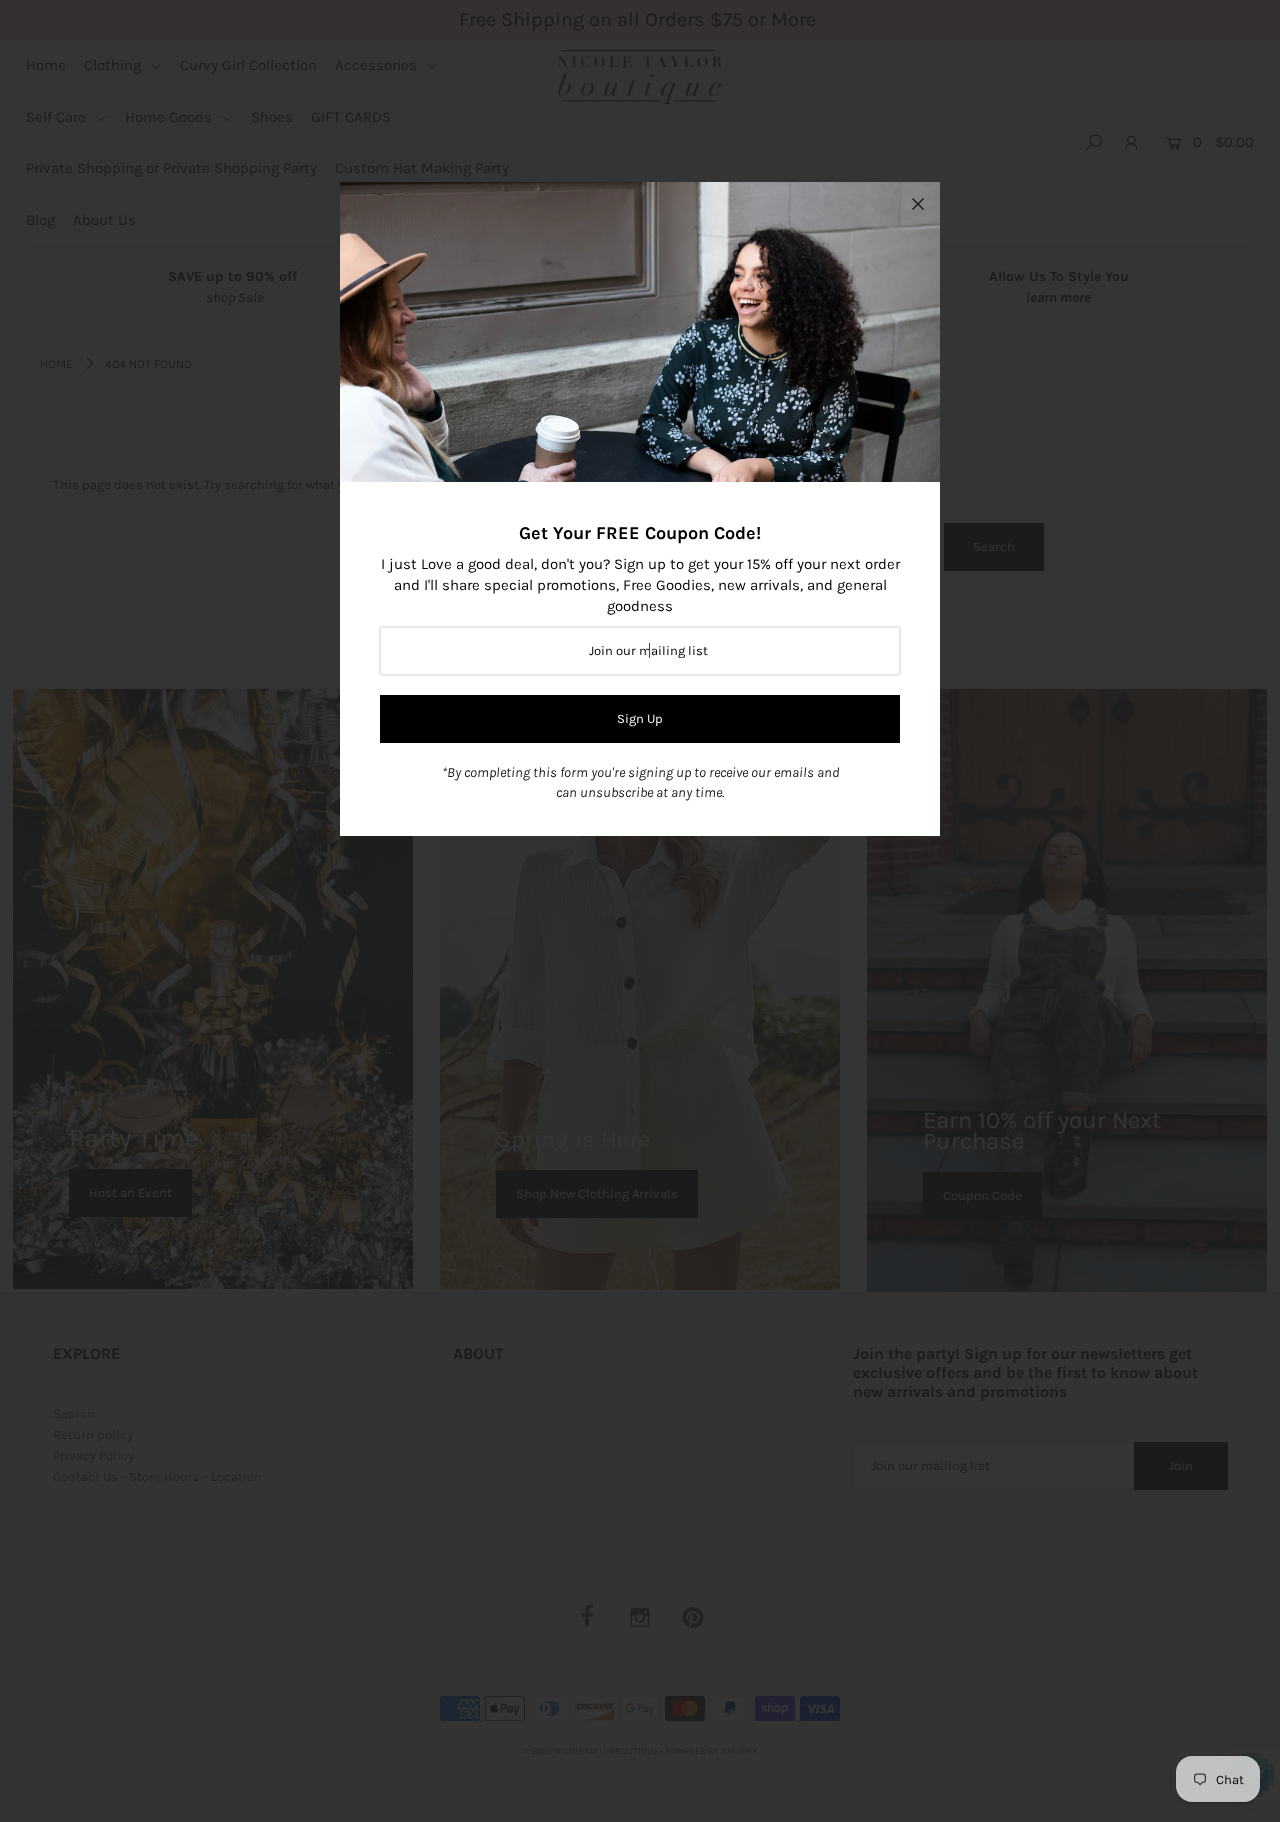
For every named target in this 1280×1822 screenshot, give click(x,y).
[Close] (918, 204)
